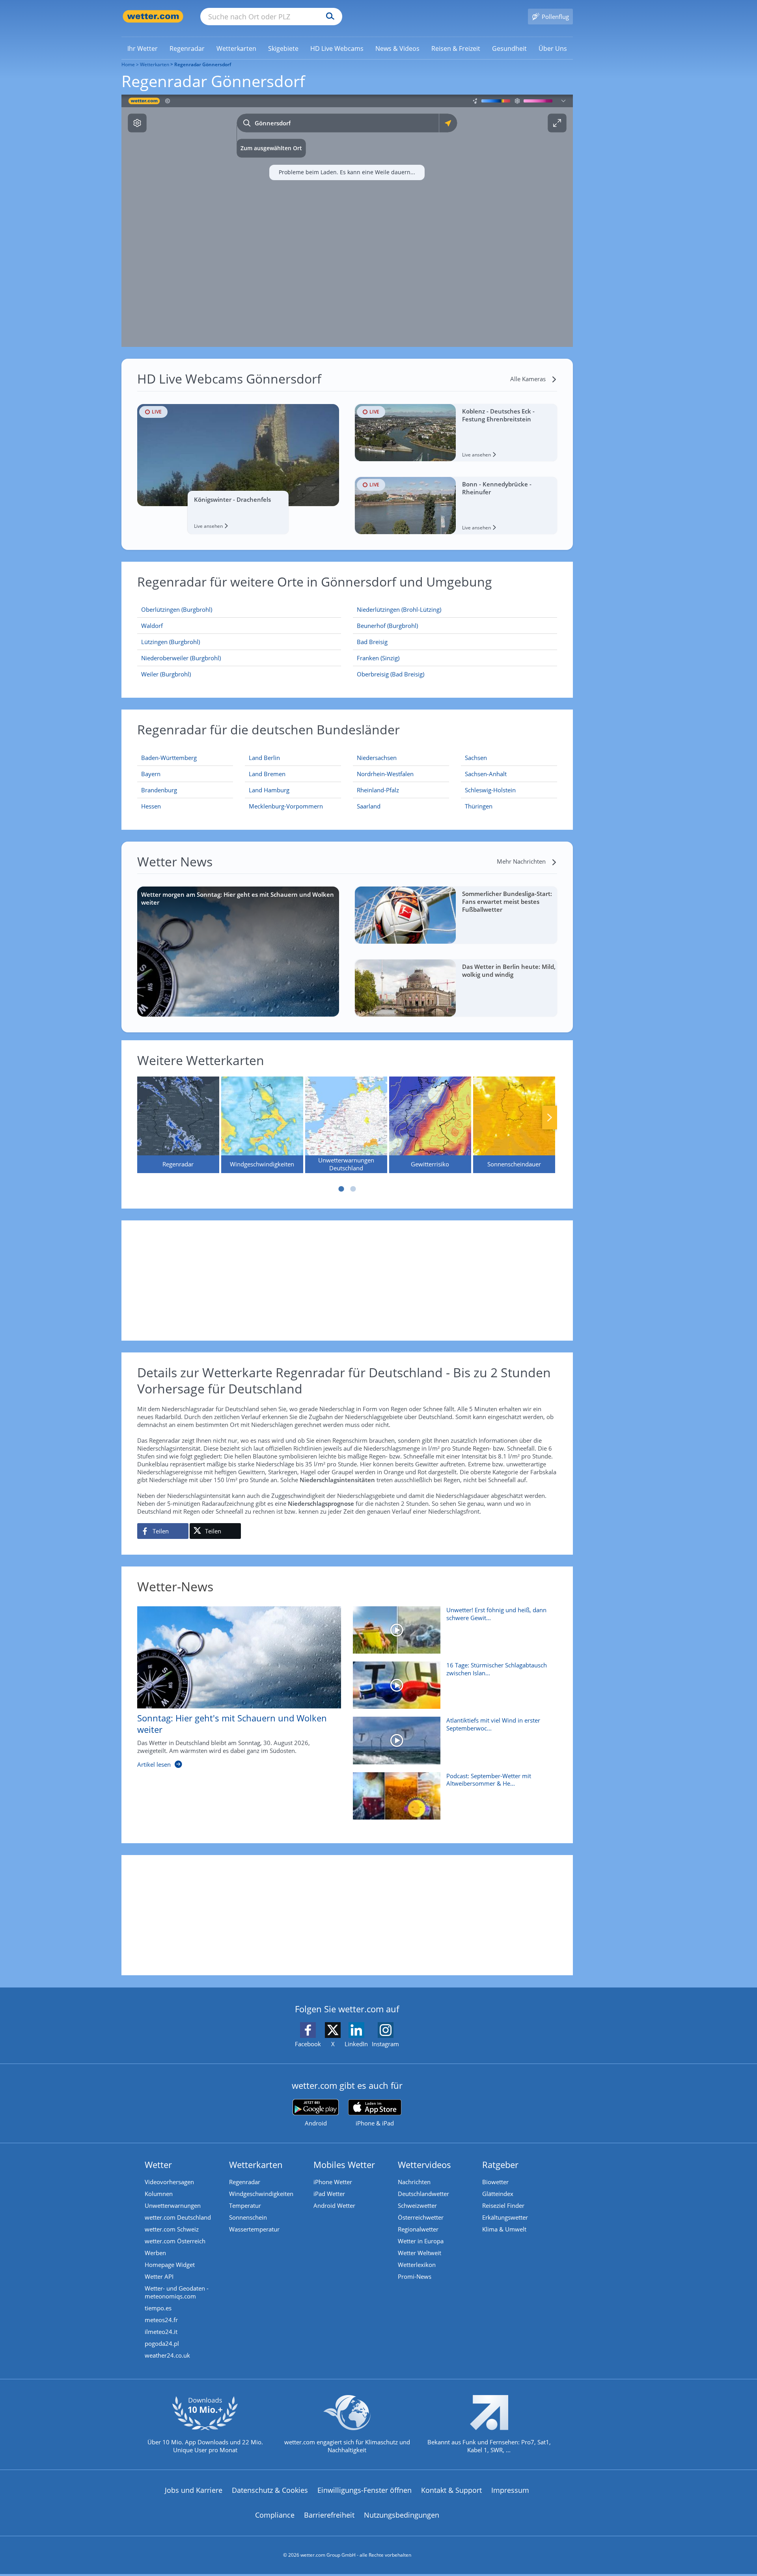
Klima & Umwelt (504, 2229)
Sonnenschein (248, 2217)
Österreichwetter (421, 2217)
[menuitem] (143, 48)
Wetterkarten (155, 64)
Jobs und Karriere (194, 2490)
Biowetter (495, 2182)
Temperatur (245, 2205)
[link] (143, 48)
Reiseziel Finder (503, 2205)
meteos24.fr (161, 2320)
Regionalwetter (418, 2229)
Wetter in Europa (421, 2241)
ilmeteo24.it (161, 2332)
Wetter (158, 2164)
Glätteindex (498, 2194)
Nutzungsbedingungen (402, 2515)
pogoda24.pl (162, 2343)
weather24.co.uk (167, 2355)
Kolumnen (159, 2194)
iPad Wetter (329, 2194)
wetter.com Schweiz (172, 2229)
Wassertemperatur (254, 2229)
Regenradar (245, 2182)
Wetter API (159, 2276)
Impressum (510, 2490)
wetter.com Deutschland (178, 2217)
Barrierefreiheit (329, 2515)
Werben (155, 2253)
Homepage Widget (170, 2265)
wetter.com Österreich (175, 2241)
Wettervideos (424, 2164)
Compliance (275, 2515)
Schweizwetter (417, 2205)
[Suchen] (328, 17)
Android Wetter (334, 2205)
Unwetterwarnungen (173, 2205)
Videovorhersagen (169, 2182)
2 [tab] (353, 1189)
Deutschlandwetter (423, 2194)
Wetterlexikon (417, 2265)
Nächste (550, 1118)
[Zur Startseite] (153, 16)
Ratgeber (500, 2164)
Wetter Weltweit (420, 2253)
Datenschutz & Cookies (270, 2490)
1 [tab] (341, 1189)
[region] (347, 221)
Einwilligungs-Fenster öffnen (365, 2490)
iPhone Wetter (333, 2182)
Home (128, 64)
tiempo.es (158, 2308)
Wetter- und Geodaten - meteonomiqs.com (177, 2292)
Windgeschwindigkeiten (261, 2194)
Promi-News (415, 2276)
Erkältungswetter (505, 2217)
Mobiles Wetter (344, 2164)
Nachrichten (414, 2182)
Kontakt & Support (451, 2490)
